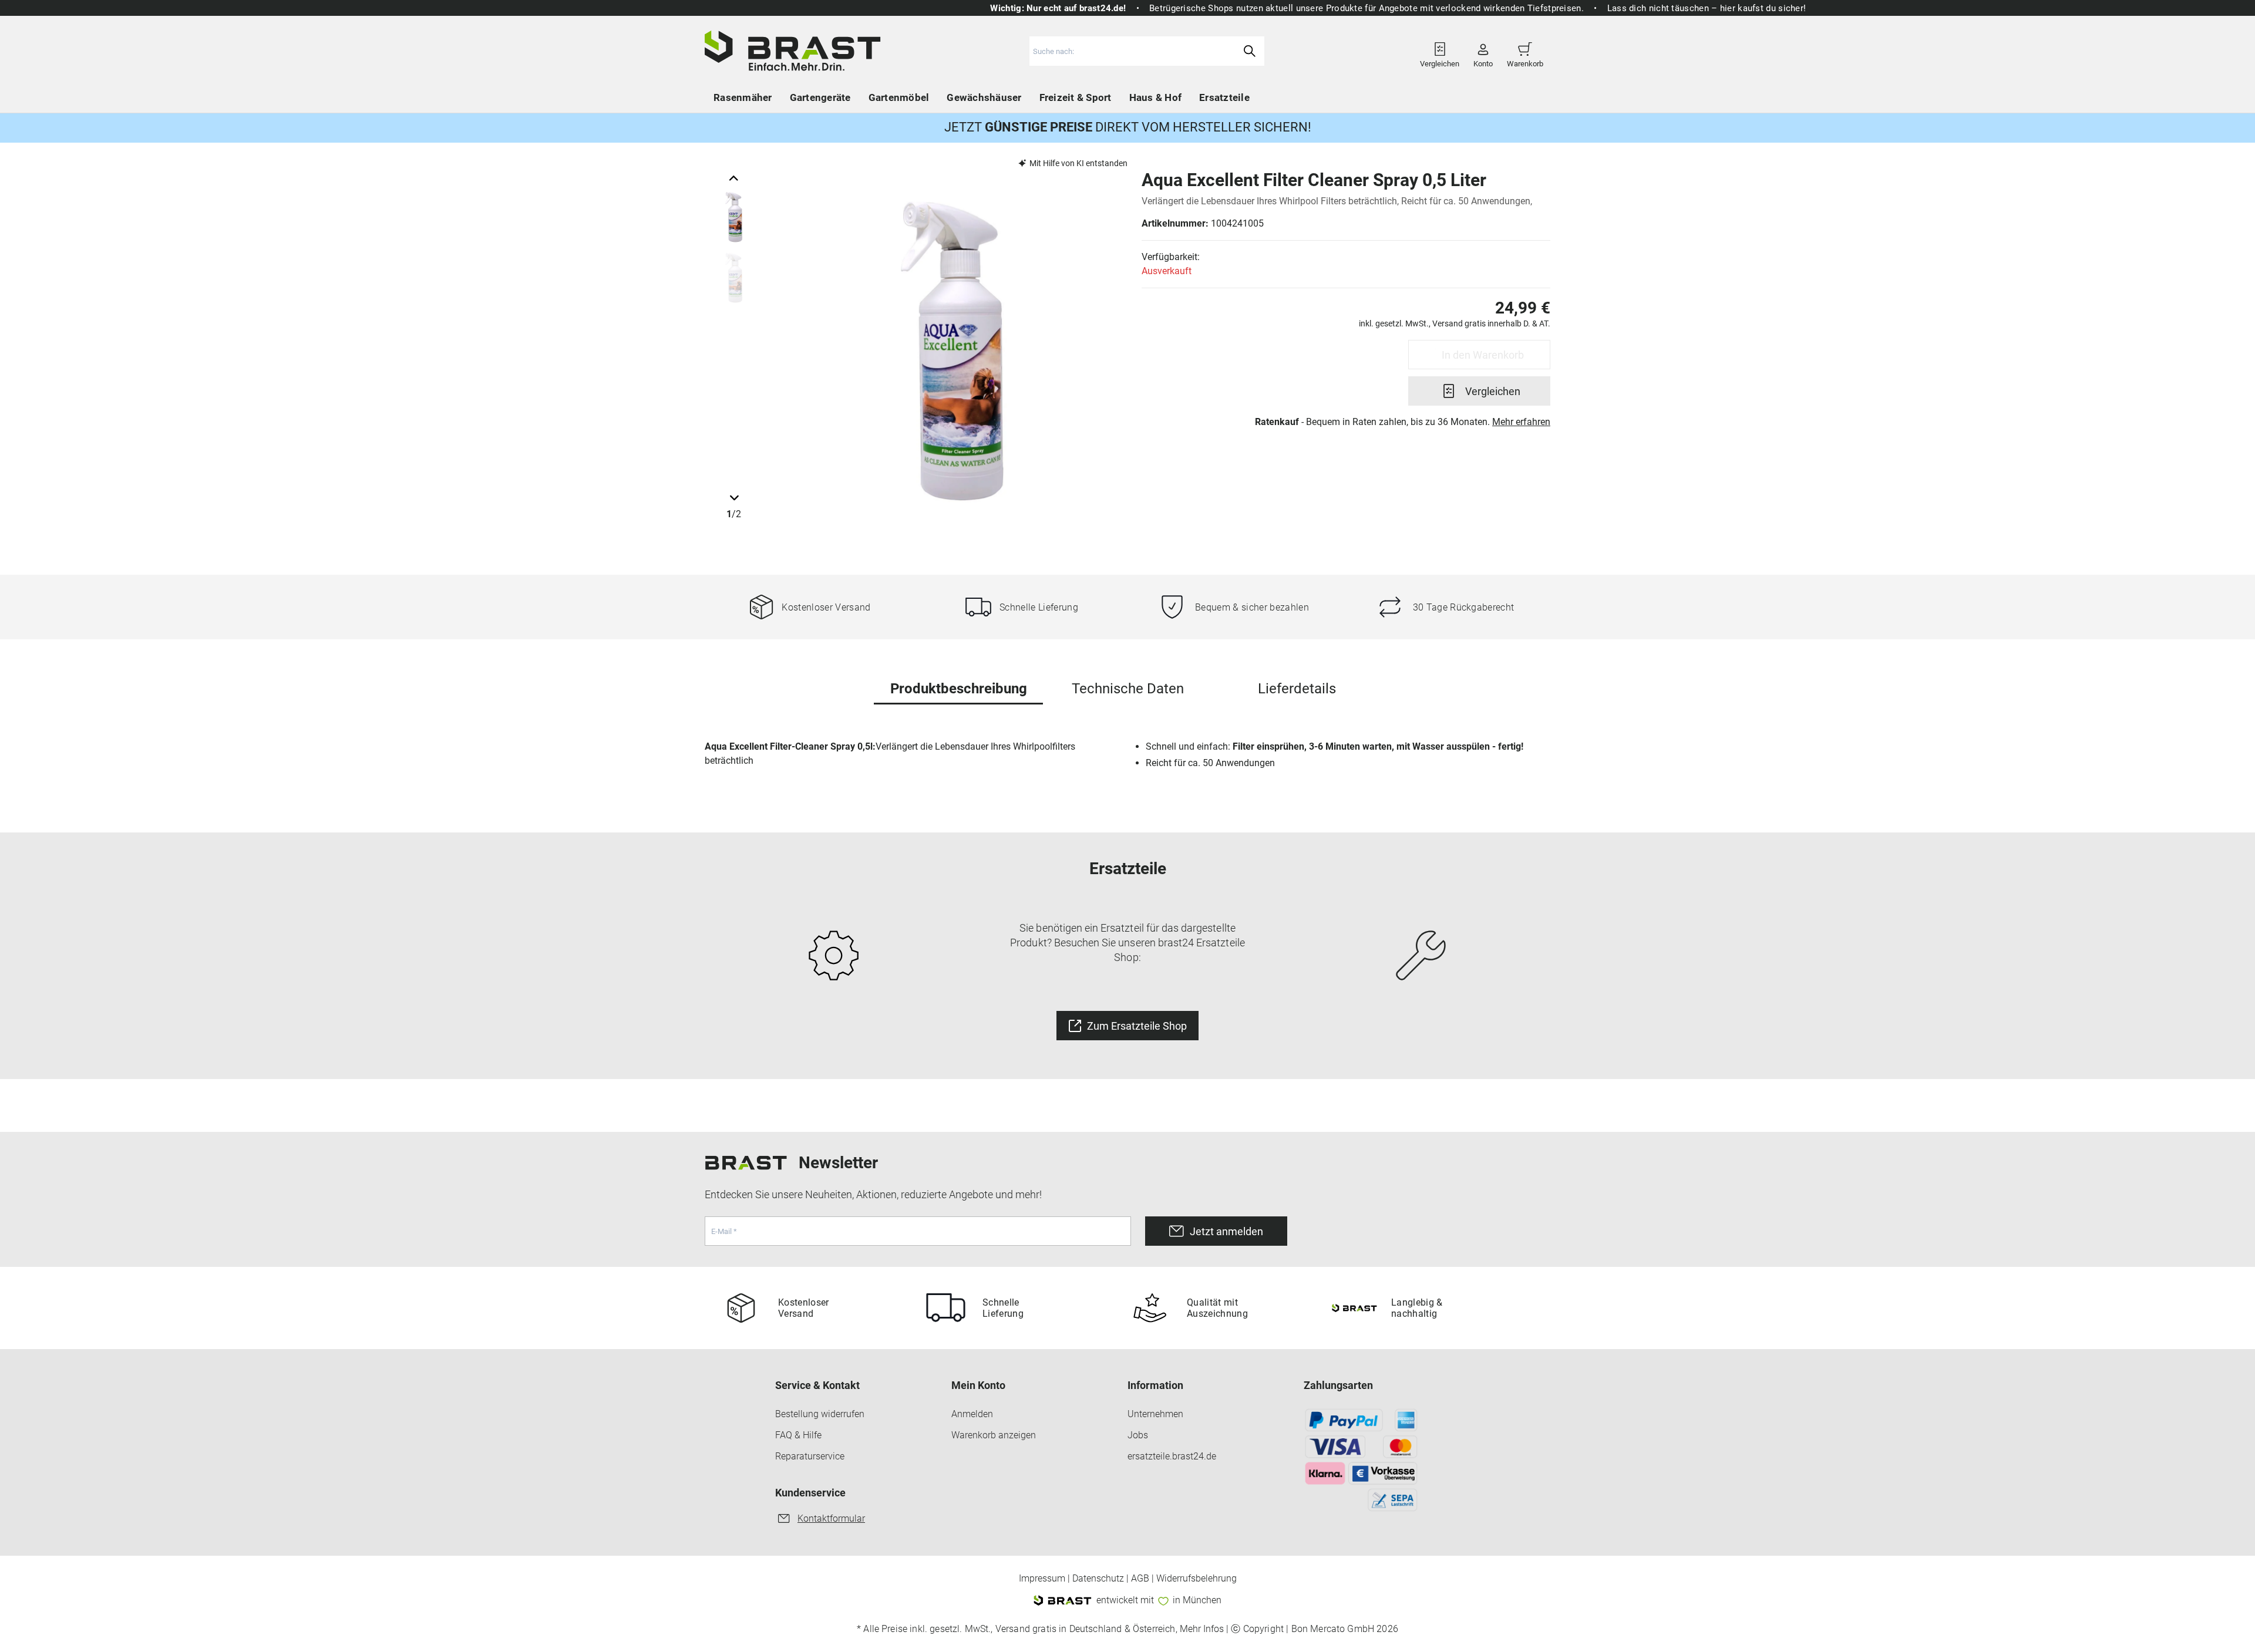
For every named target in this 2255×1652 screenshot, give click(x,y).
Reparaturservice (810, 1456)
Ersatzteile (1224, 97)
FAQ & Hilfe (798, 1435)
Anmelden (972, 1414)
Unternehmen (1155, 1414)
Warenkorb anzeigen (994, 1435)
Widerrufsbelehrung (1197, 1579)
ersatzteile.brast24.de (1172, 1456)
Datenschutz (1098, 1579)
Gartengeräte (820, 97)
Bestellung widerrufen (820, 1414)
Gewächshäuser (984, 97)
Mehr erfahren (1521, 422)
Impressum (1042, 1579)
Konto (1483, 60)
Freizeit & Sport (1076, 97)
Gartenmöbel (899, 97)
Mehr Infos (1202, 1629)
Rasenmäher (743, 97)
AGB (1140, 1579)
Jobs (1138, 1435)
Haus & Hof (1156, 97)
